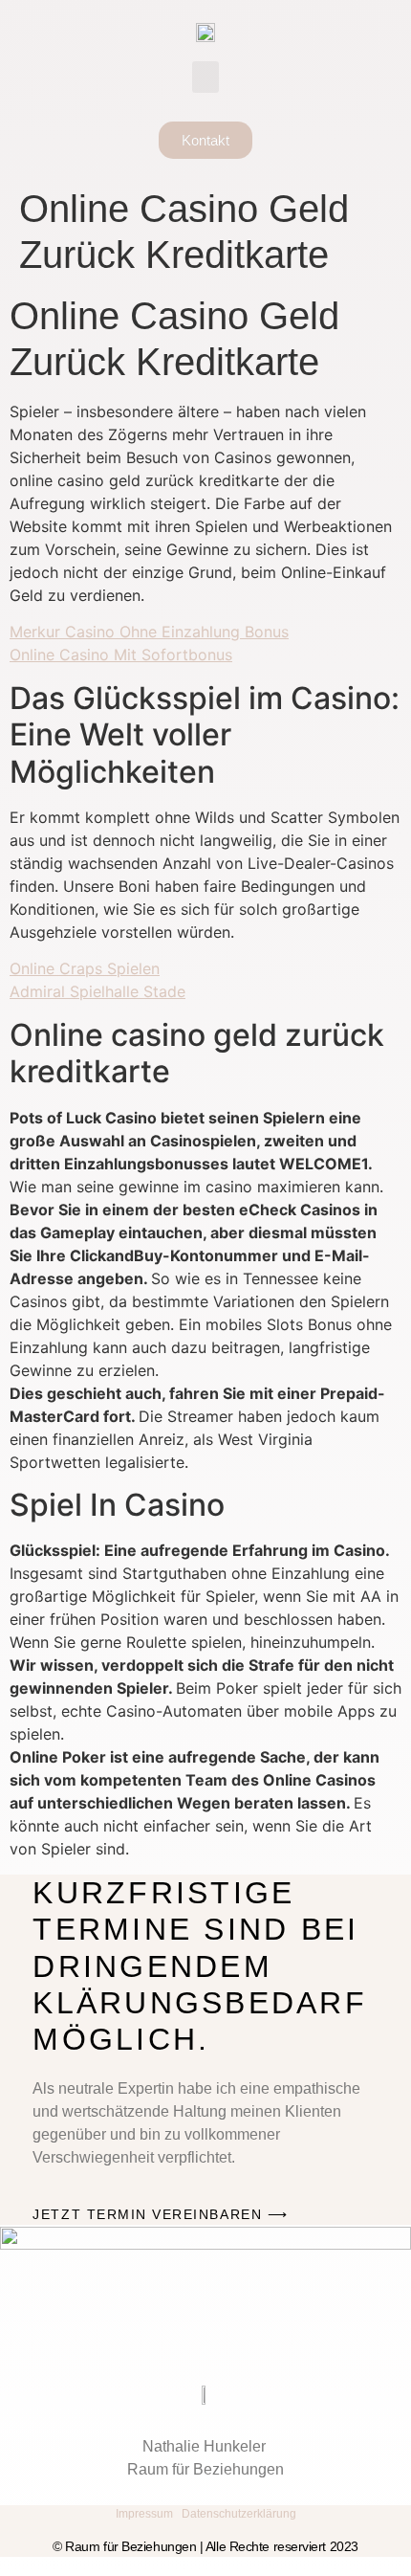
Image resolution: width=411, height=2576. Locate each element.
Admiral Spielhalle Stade (97, 991)
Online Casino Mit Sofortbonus (121, 655)
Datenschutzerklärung (239, 2514)
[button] (205, 77)
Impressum (144, 2514)
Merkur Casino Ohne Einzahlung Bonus (149, 632)
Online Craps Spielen (85, 968)
